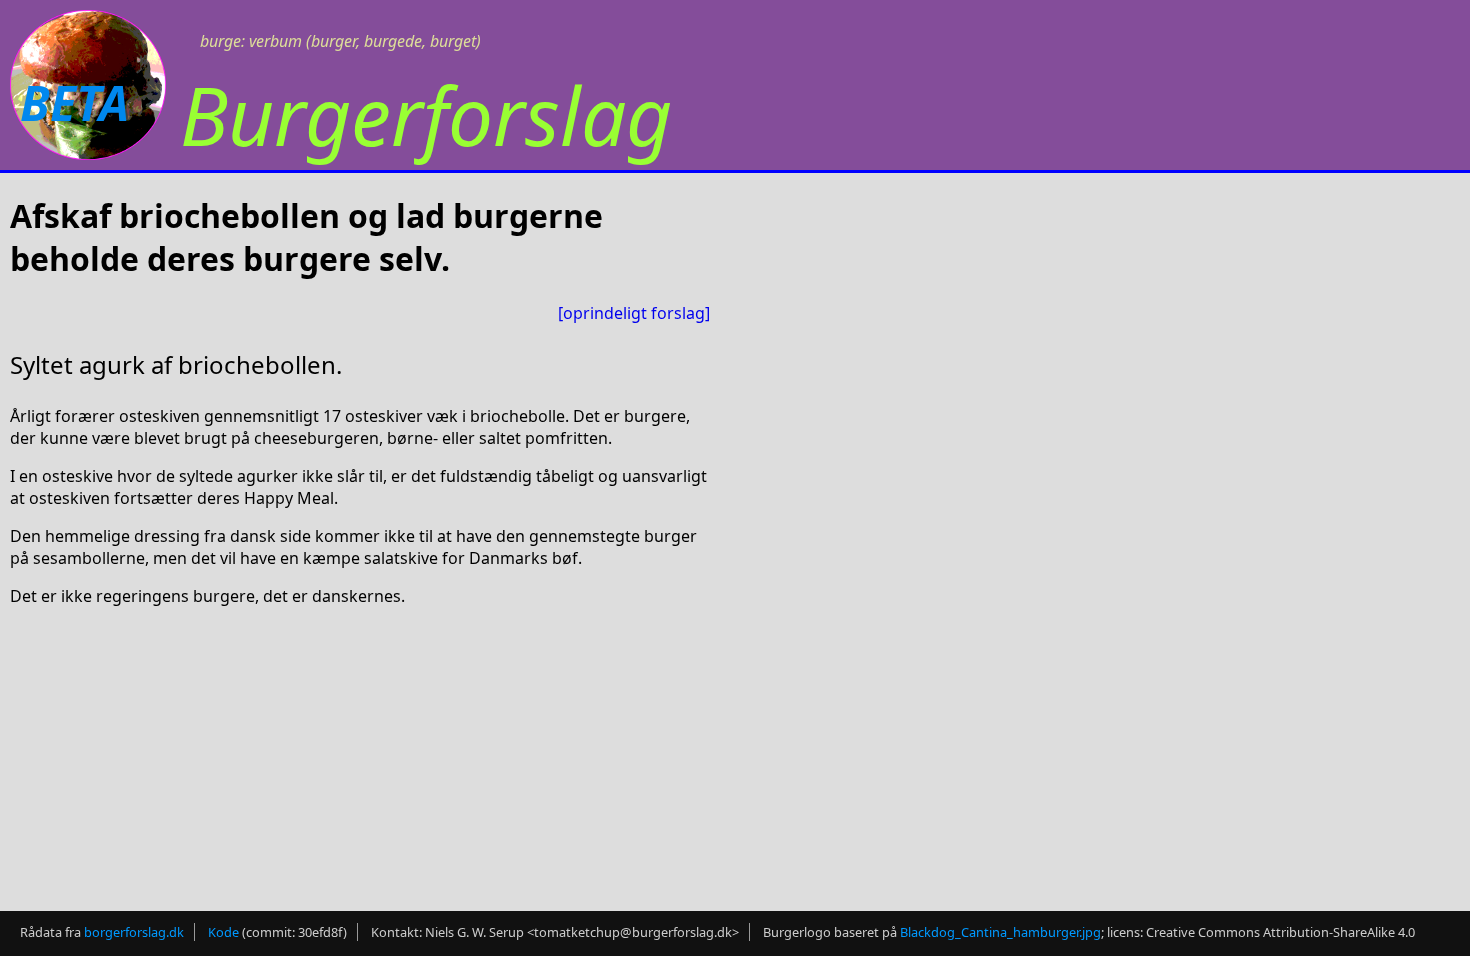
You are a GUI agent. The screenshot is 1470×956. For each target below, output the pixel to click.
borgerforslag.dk (134, 932)
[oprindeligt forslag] (634, 313)
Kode (223, 932)
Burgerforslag (426, 114)
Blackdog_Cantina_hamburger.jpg (1000, 932)
